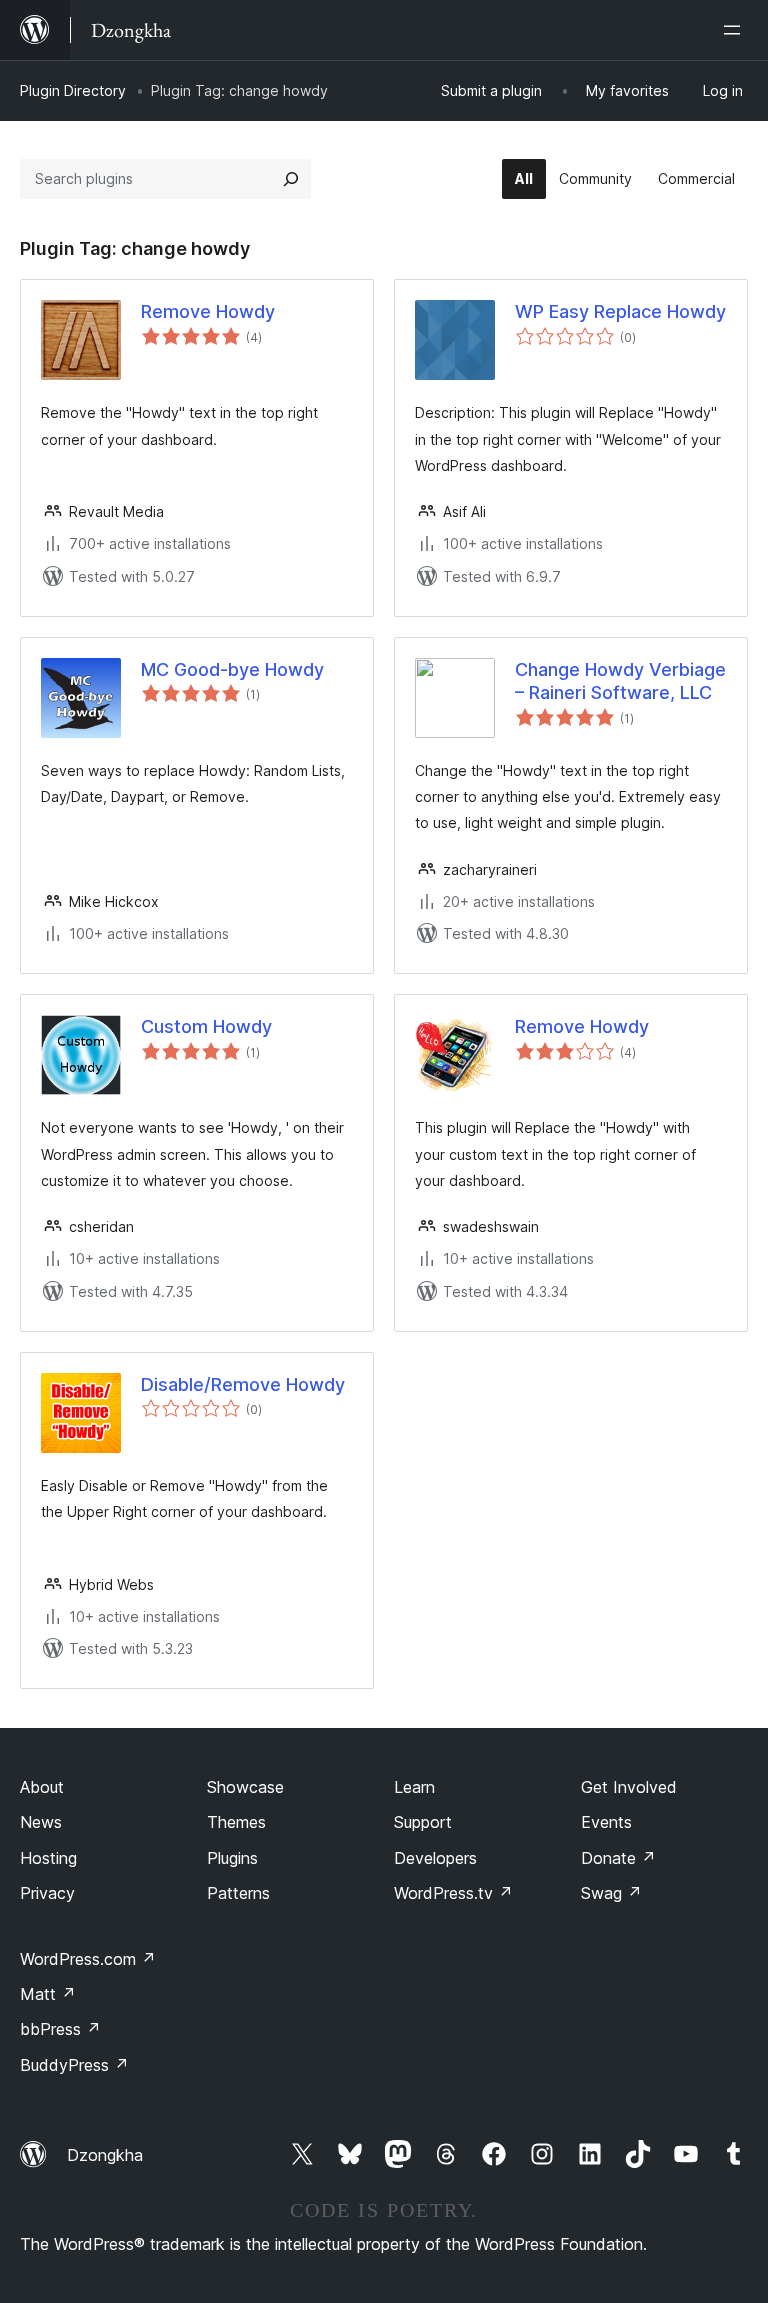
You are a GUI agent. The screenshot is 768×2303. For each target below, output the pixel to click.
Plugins (232, 1858)
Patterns (238, 1893)
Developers (435, 1858)
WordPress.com (88, 1959)
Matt (48, 1994)
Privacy (47, 1893)
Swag (611, 1893)
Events (606, 1822)
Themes (236, 1822)
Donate (618, 1858)
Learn (414, 1787)
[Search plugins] (291, 179)
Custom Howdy (206, 1026)
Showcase (245, 1787)
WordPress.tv (453, 1893)
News (41, 1822)
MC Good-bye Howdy (232, 669)
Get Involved (629, 1787)
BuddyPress (74, 2065)
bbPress (60, 2029)
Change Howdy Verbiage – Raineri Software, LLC (620, 681)
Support (423, 1822)
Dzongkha (105, 2155)
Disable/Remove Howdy (243, 1384)
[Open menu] (736, 30)
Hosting (48, 1858)
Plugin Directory (73, 90)
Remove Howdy (208, 311)
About (42, 1787)
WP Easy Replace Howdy (620, 311)
